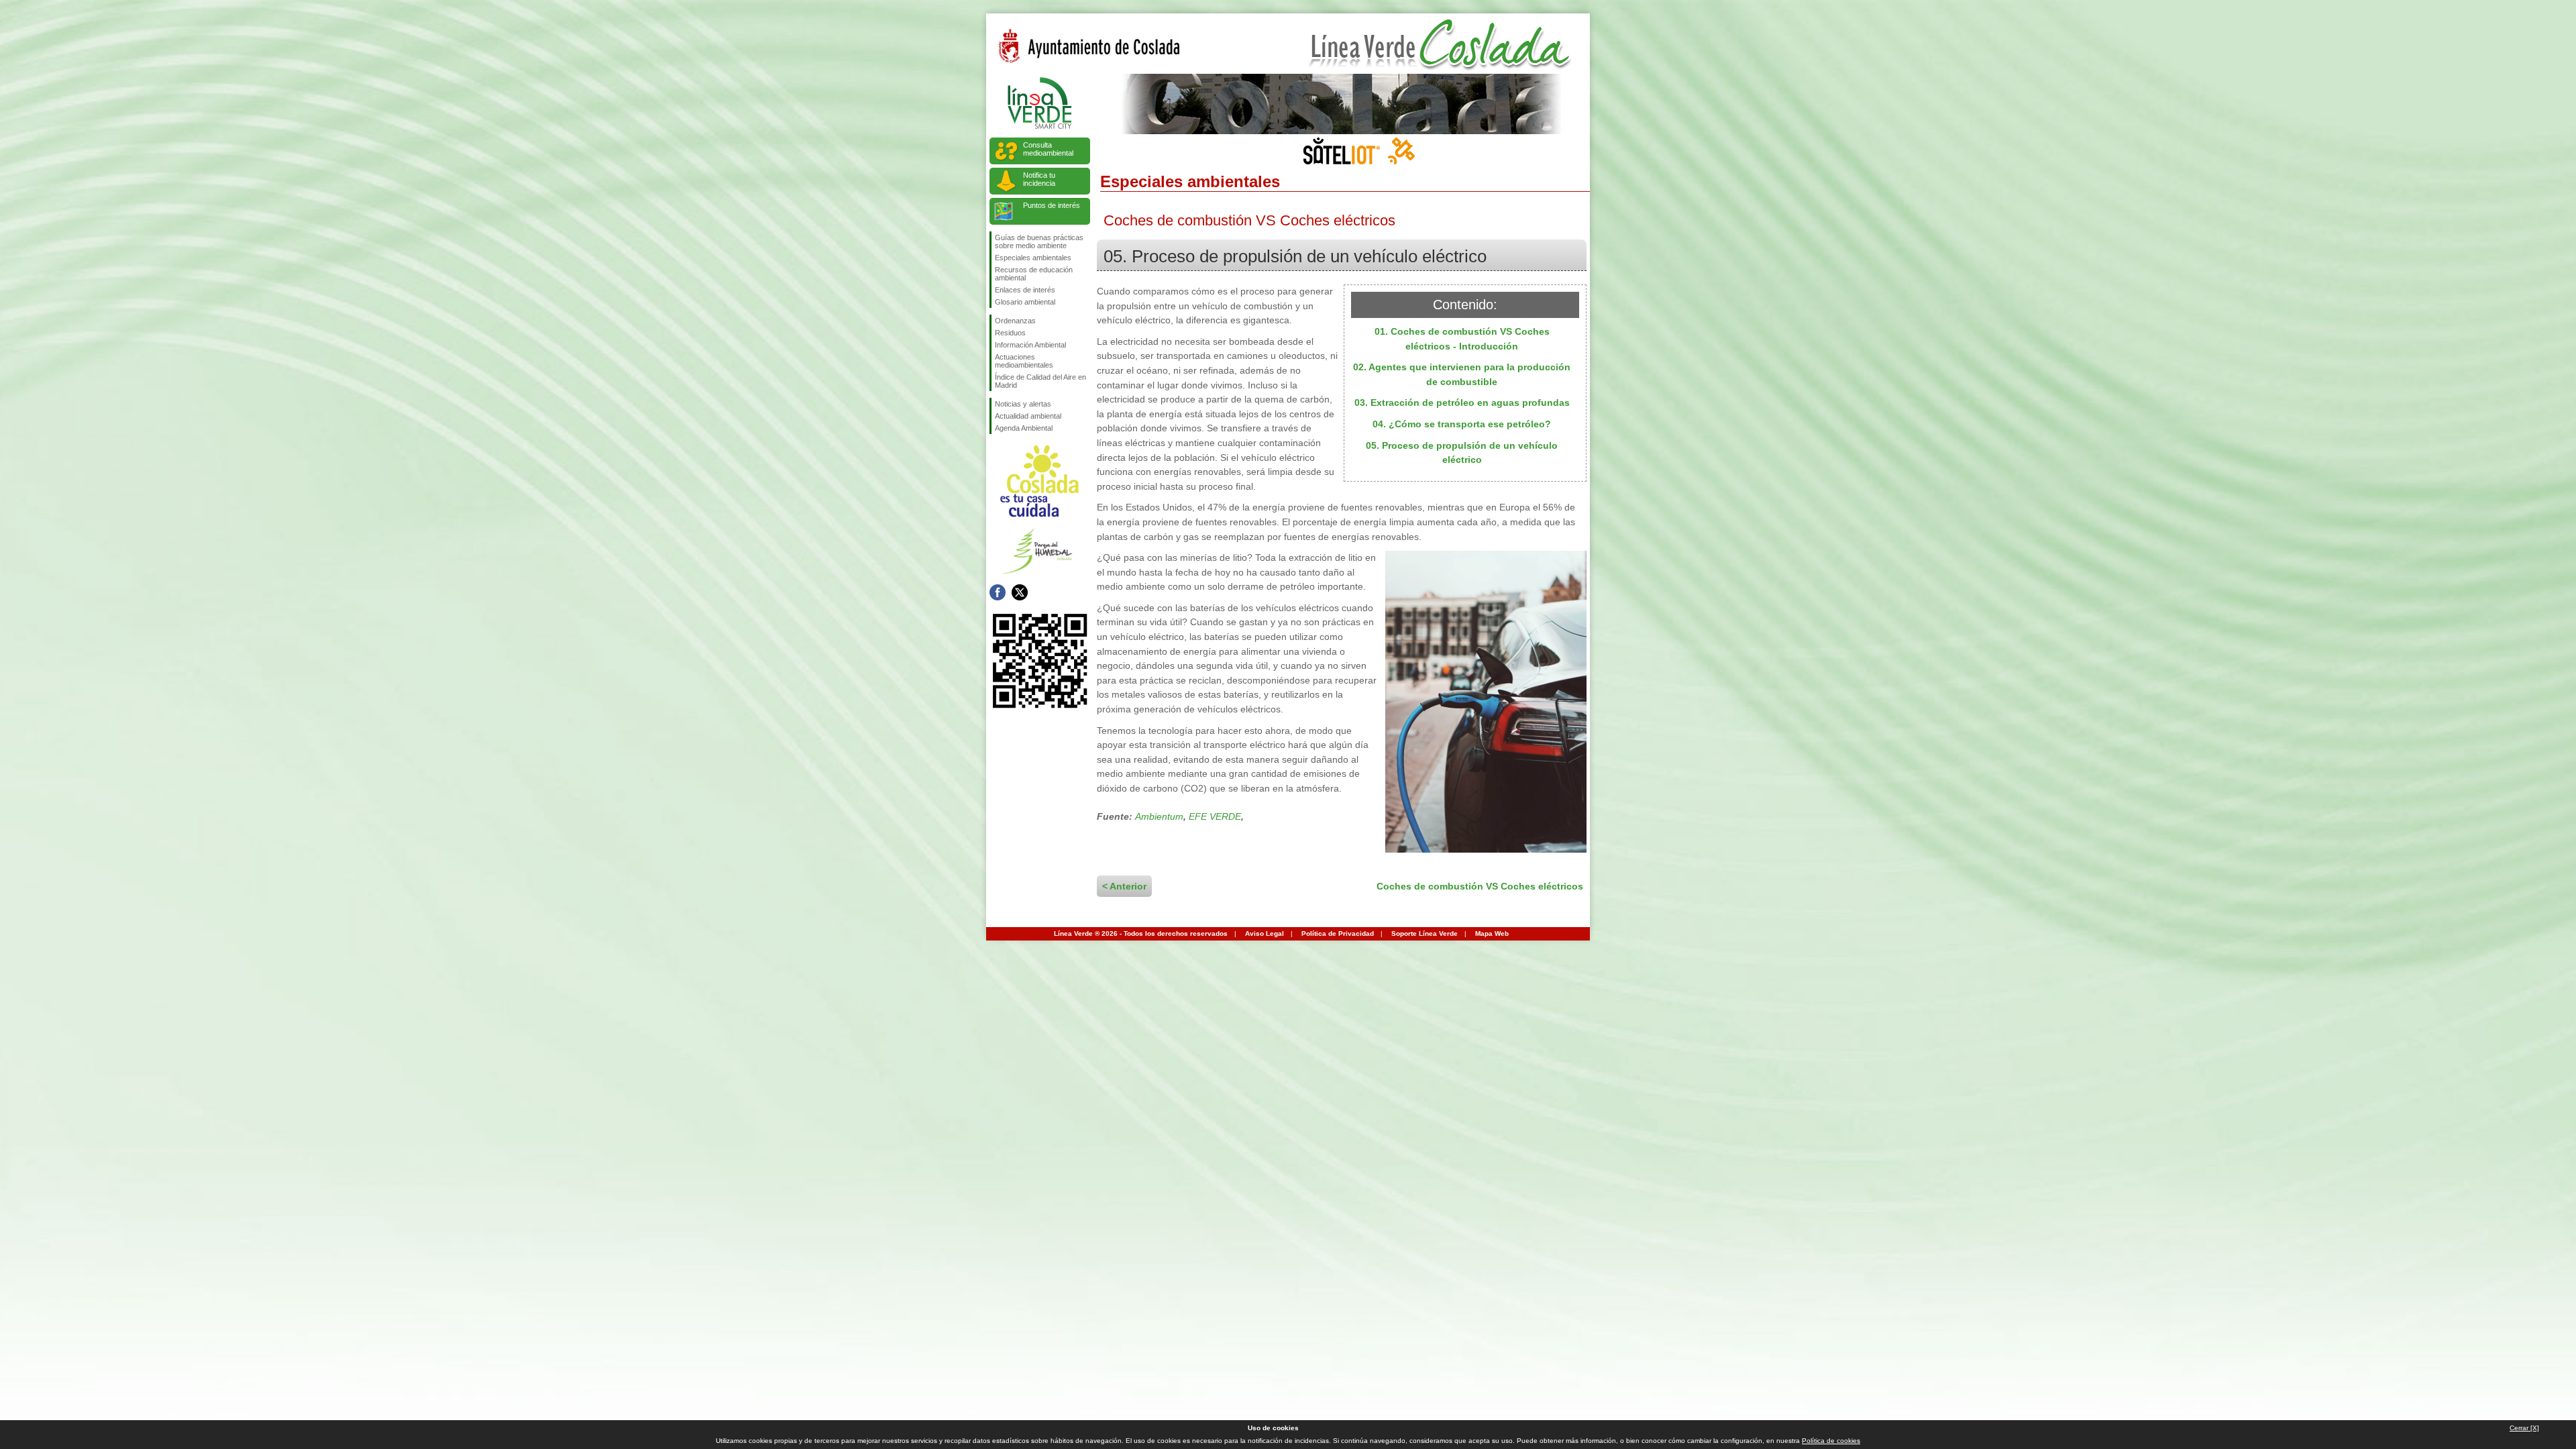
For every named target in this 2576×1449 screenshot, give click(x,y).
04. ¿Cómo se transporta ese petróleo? (1462, 424)
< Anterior (1124, 886)
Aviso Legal (1265, 933)
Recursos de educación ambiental (1034, 274)
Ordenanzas (1015, 321)
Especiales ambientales (1033, 258)
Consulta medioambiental (1048, 149)
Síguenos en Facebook (998, 592)
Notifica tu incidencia (1039, 179)
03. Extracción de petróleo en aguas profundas (1462, 402)
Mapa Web (1492, 933)
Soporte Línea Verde (1425, 933)
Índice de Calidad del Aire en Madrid (1040, 381)
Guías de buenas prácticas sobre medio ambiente (1039, 241)
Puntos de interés (1052, 205)
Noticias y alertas (1023, 404)
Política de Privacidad (1338, 933)
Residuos (1010, 333)
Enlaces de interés (1025, 290)
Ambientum (1159, 816)
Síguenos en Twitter (1020, 592)
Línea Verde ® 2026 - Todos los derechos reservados (1141, 933)
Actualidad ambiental (1028, 416)
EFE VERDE (1215, 816)
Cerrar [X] (2524, 1428)
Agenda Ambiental (1024, 428)
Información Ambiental (1030, 345)
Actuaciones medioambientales (1024, 361)
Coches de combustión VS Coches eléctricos (1480, 886)
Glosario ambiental (1025, 302)
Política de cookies (1831, 1441)
